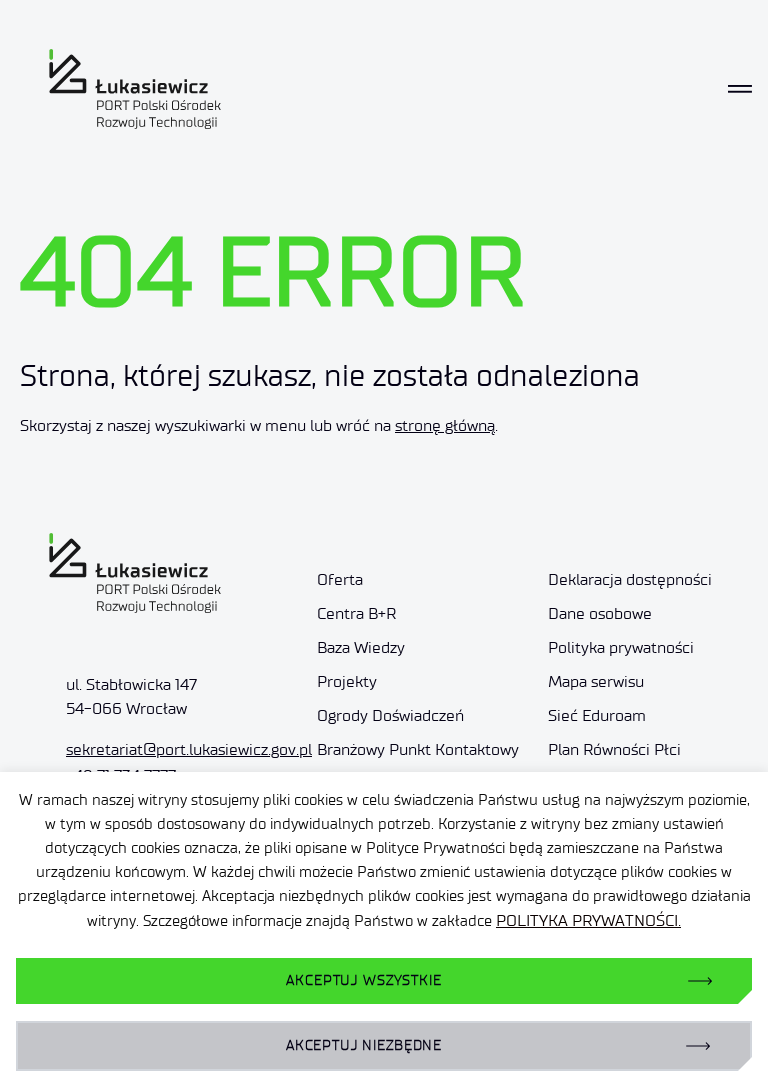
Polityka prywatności (621, 647)
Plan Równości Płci (616, 749)
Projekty (347, 681)
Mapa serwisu (596, 681)
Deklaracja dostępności (630, 579)
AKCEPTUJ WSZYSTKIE (363, 980)
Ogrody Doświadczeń (390, 715)
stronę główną (445, 425)
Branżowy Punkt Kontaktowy (418, 749)
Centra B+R (356, 613)
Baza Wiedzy (361, 647)
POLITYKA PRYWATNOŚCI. (588, 920)
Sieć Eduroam (597, 715)
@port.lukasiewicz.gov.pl (189, 749)
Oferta (340, 579)
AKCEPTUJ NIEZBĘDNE (364, 1045)
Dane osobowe (600, 613)
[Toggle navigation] (740, 89)
